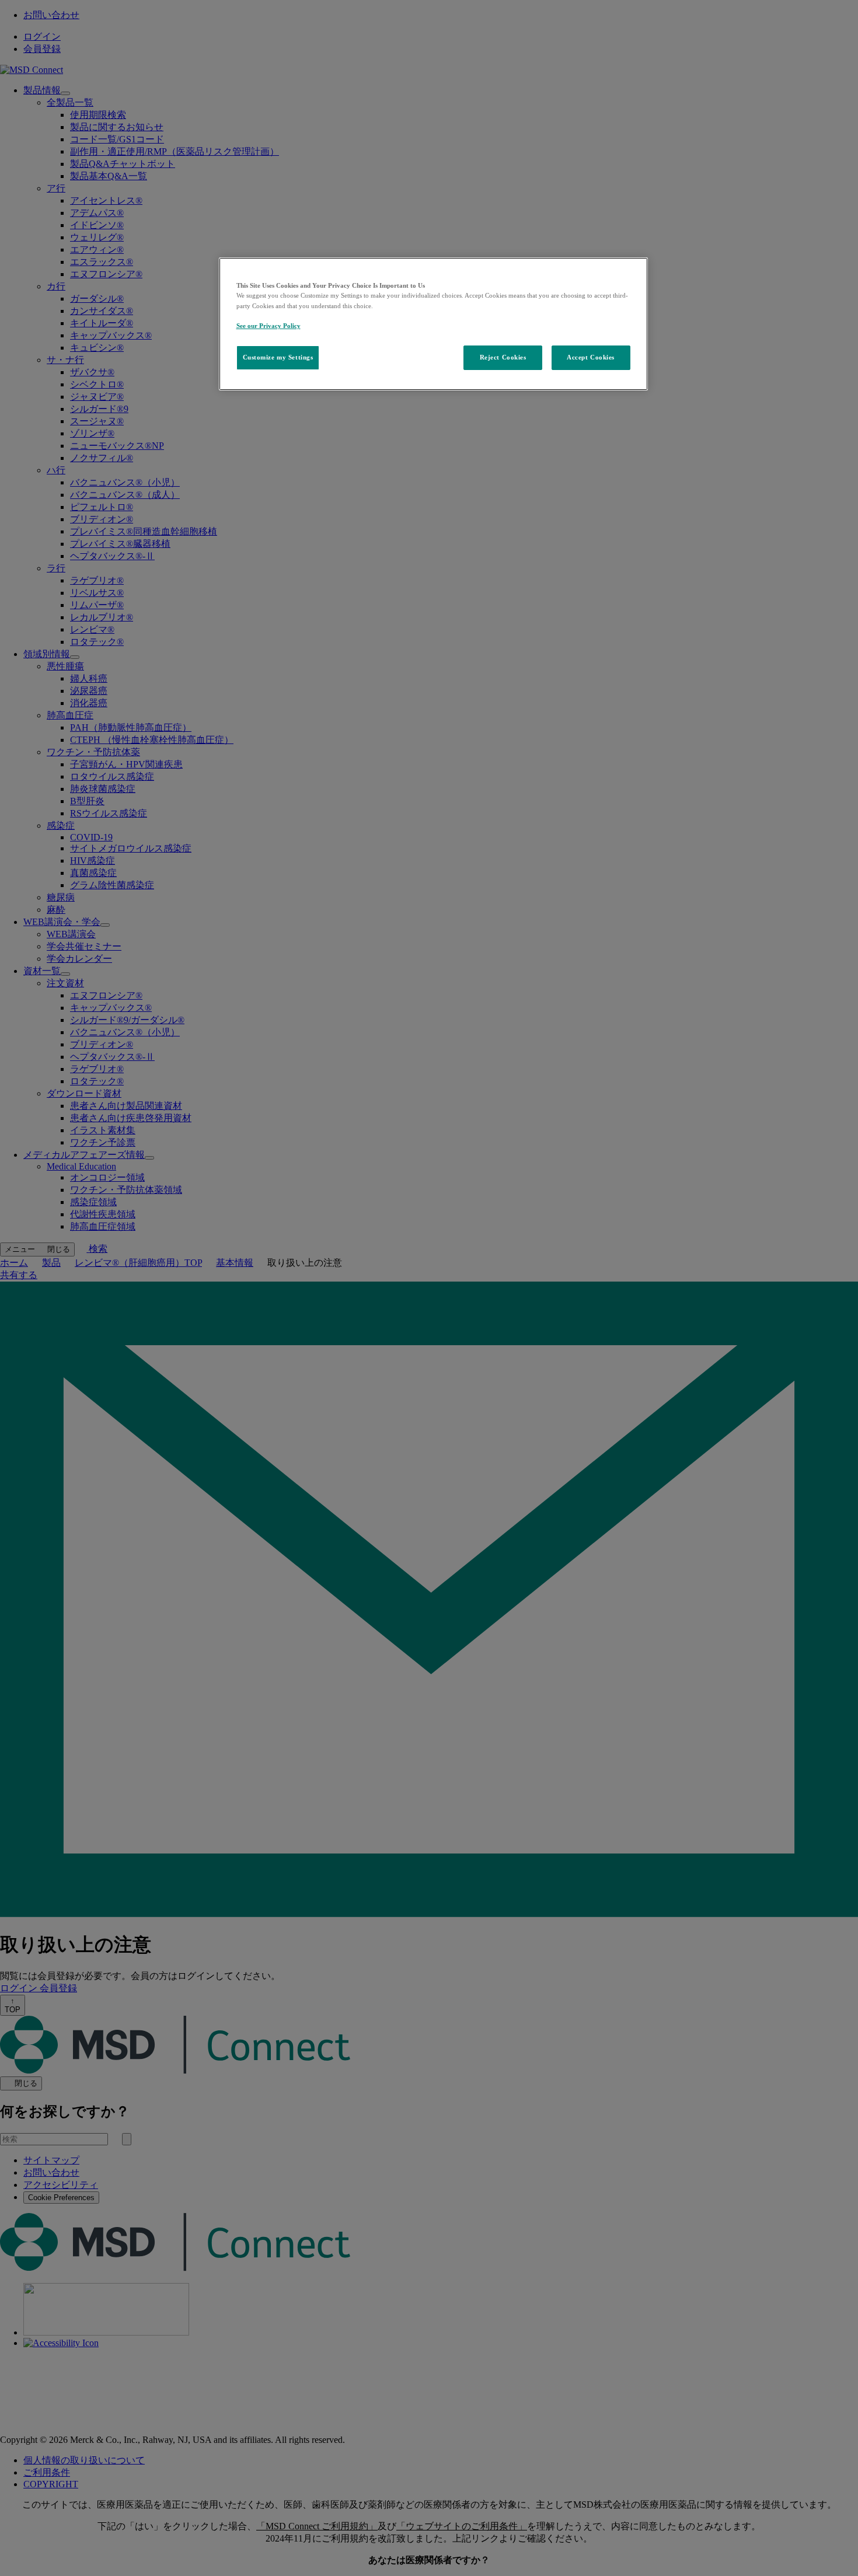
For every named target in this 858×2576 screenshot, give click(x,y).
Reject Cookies (503, 357)
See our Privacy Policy (268, 326)
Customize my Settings (278, 357)
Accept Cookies (591, 357)
